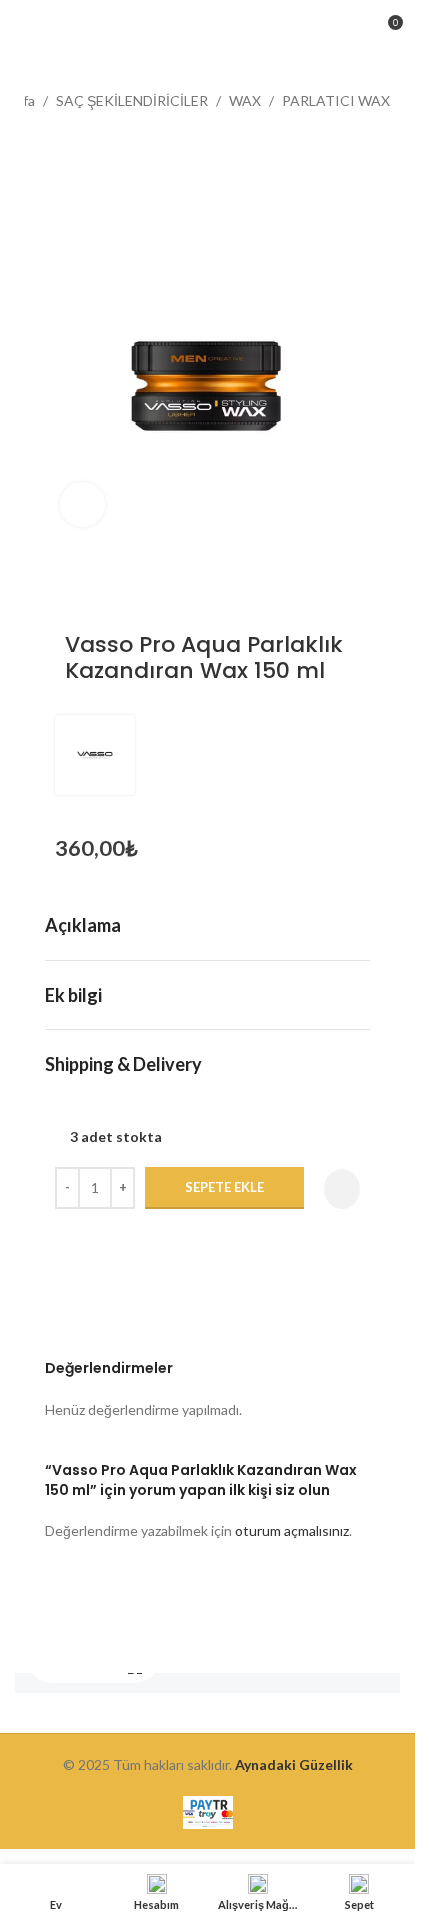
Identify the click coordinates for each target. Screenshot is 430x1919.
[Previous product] (37, 145)
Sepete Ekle (224, 1187)
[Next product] (85, 145)
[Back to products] (61, 145)
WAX (245, 100)
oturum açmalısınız (292, 1530)
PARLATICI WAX (336, 100)
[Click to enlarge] (82, 504)
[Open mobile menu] (23, 30)
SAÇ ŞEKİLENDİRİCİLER (132, 100)
